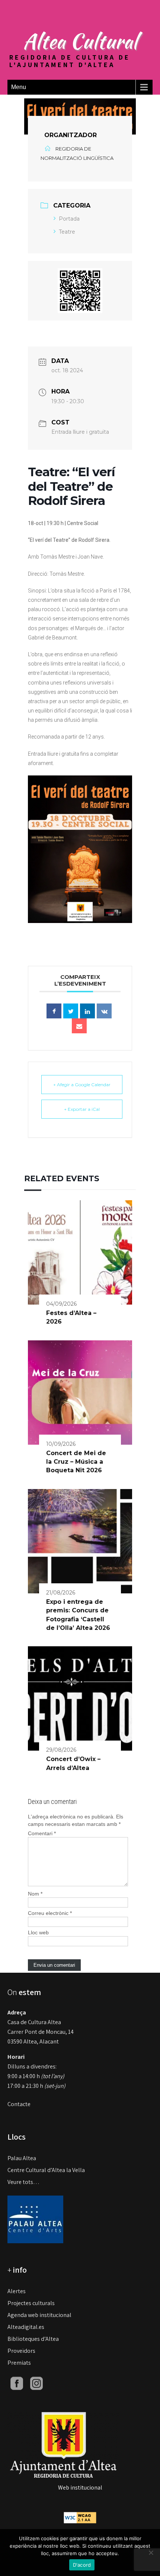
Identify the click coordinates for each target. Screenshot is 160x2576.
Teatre (67, 232)
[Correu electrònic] (79, 1026)
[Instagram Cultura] (36, 2383)
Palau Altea (22, 2158)
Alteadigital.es (26, 2327)
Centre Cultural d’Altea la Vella (46, 2170)
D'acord (82, 2565)
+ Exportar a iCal (82, 1109)
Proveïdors (21, 2351)
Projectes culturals (31, 2303)
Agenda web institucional (39, 2315)
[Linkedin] (87, 1011)
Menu (19, 87)
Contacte (19, 2104)
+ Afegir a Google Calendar (82, 1085)
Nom (35, 1894)
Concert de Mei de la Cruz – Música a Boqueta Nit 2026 (76, 1462)
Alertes (17, 2291)
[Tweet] (71, 1011)
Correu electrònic (50, 1913)
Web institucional (80, 2488)
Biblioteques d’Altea (33, 2339)
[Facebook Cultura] (17, 2383)
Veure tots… (23, 2182)
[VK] (104, 1011)
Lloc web (38, 1932)
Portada (69, 219)
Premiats (19, 2363)
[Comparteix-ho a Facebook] (54, 1011)
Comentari (42, 1833)
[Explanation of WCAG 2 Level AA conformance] (80, 2517)
